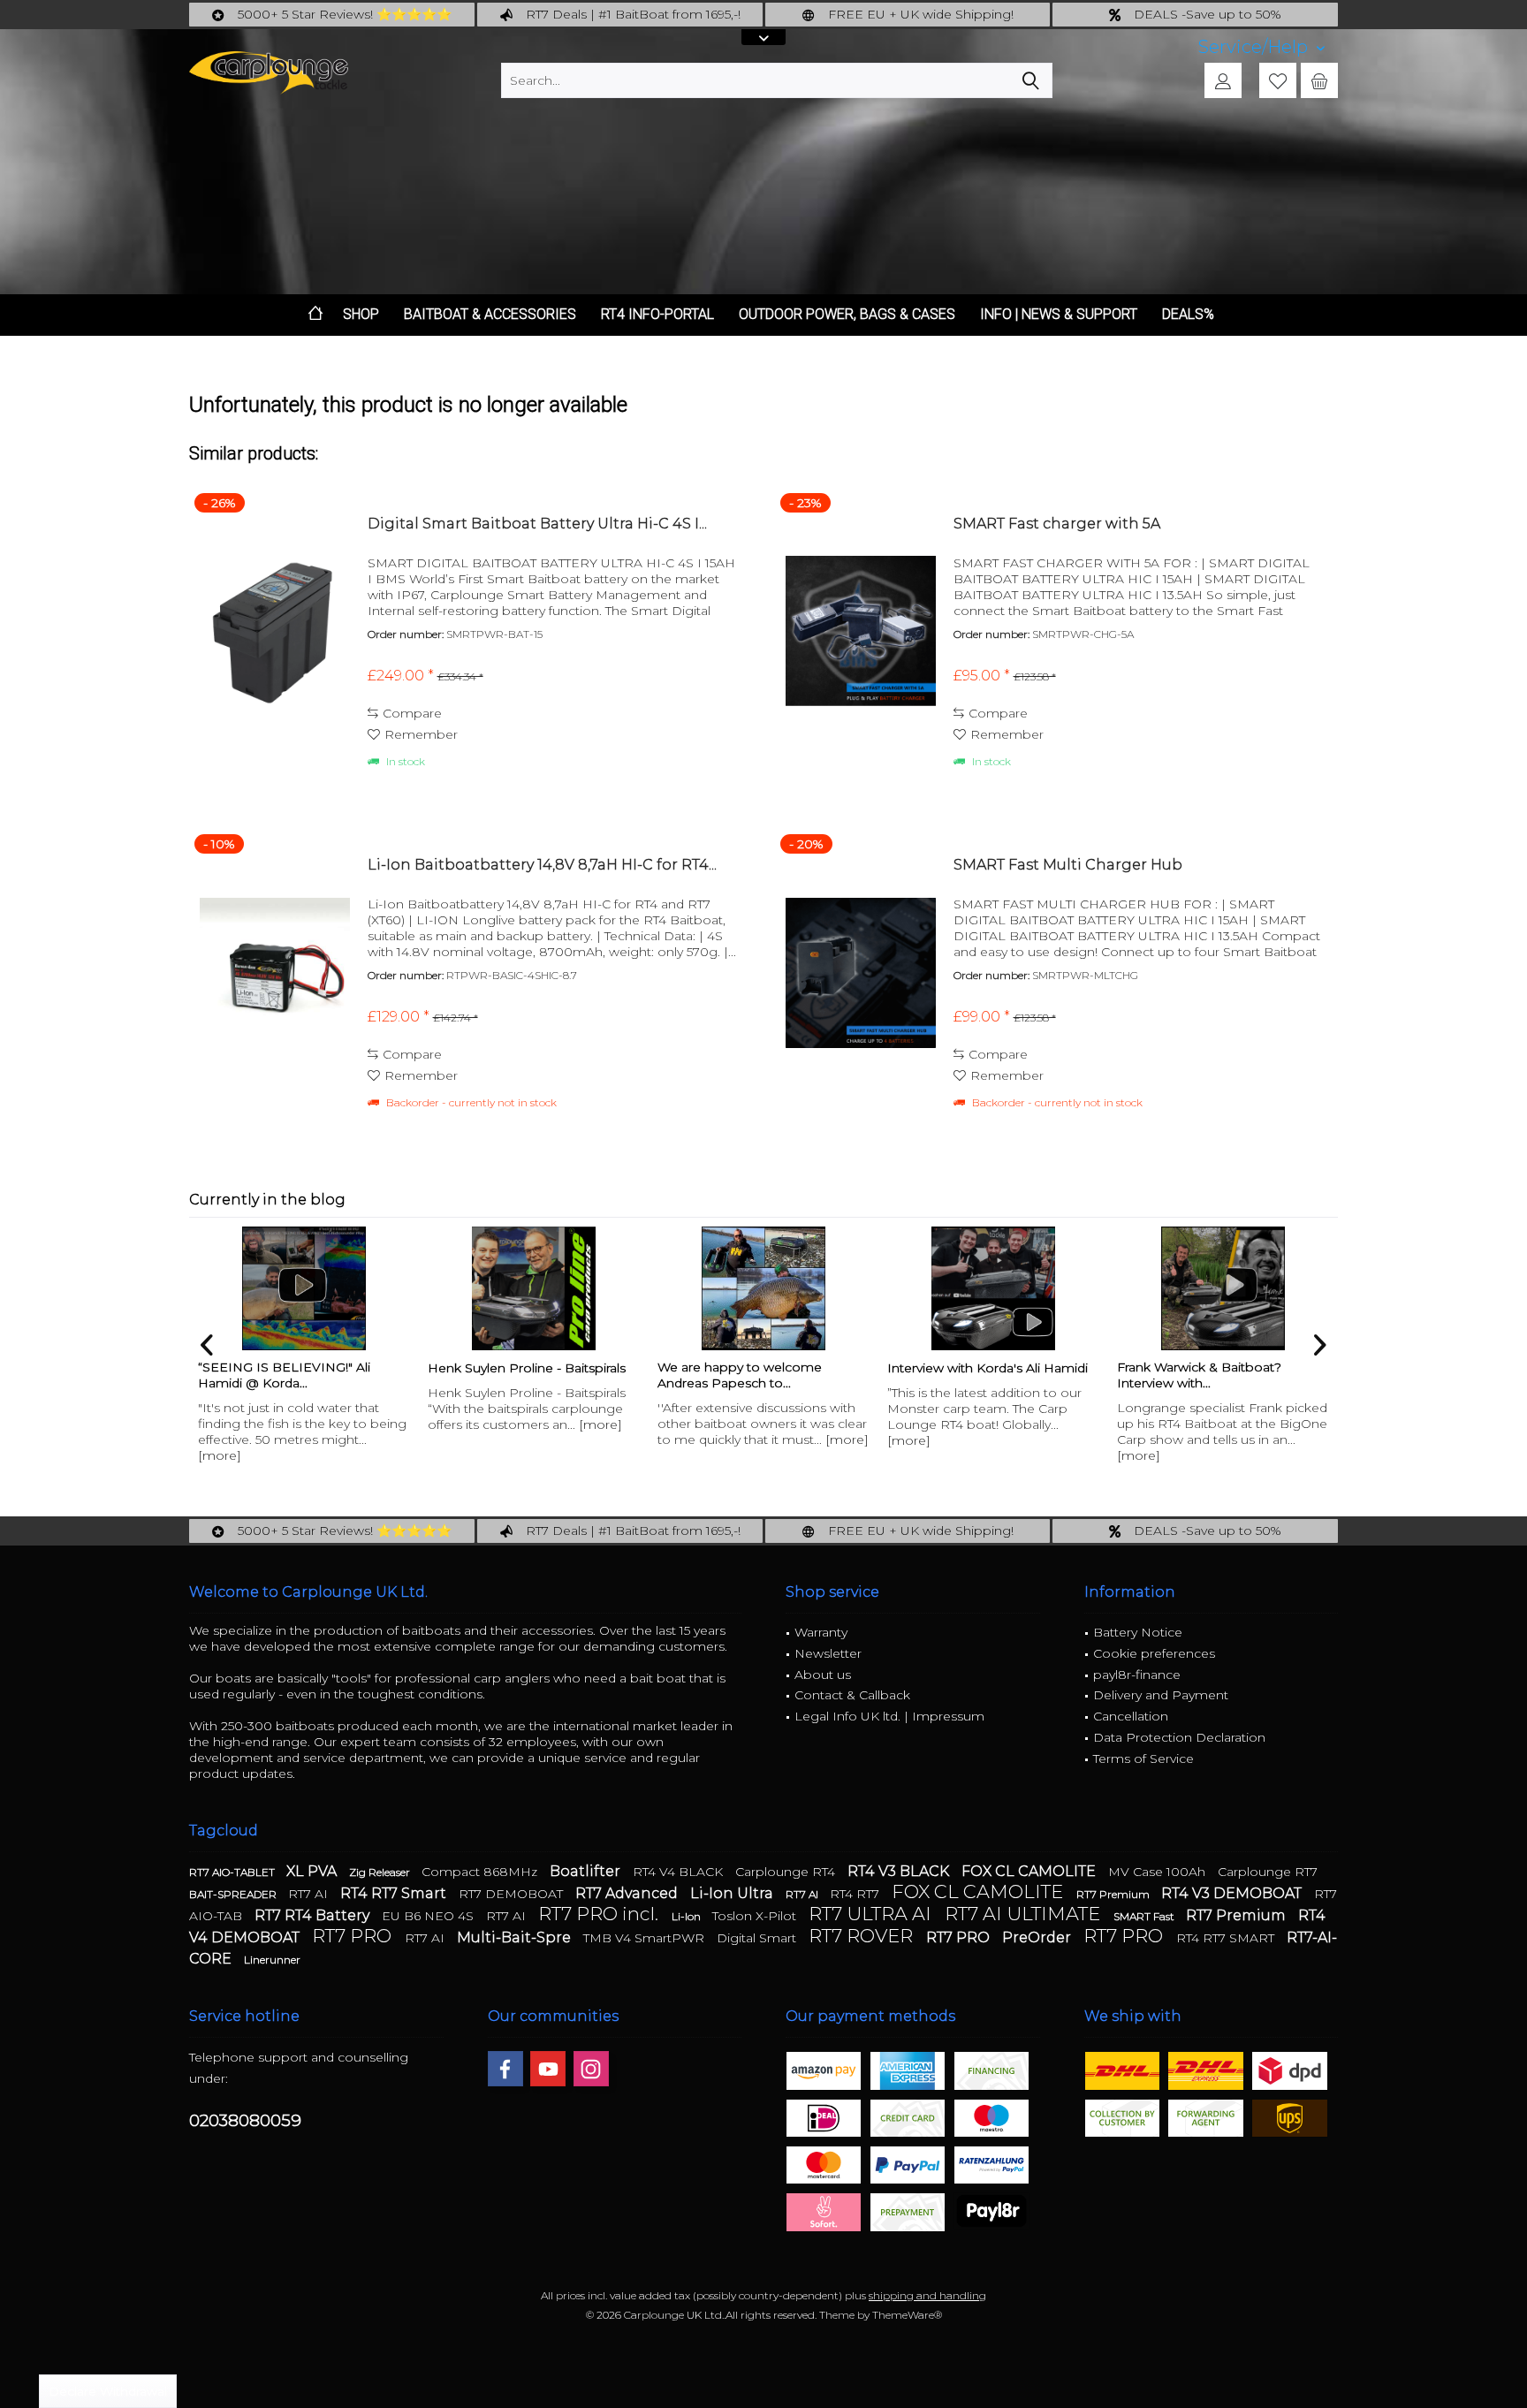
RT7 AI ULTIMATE (1025, 1914)
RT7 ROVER (863, 1936)
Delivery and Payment (1161, 1695)
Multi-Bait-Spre (516, 1937)
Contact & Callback (852, 1695)
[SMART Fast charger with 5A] (861, 631)
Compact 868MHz (481, 1872)
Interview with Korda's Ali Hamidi (988, 1368)
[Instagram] (591, 2069)
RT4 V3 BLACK (900, 1871)
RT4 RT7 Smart (395, 1893)
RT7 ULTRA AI (872, 1914)
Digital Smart (758, 1938)
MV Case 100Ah (1159, 1872)
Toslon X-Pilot (756, 1916)
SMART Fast (1145, 1916)
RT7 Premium (1114, 1894)
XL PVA (313, 1871)
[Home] (315, 315)
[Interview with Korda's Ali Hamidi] (993, 1288)
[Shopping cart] (1319, 80)
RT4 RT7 (856, 1894)
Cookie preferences (1154, 1653)
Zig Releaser (381, 1872)
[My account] (1223, 80)
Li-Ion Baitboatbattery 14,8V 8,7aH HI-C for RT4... (542, 865)
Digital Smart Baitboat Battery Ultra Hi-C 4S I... (537, 524)
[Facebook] (505, 2069)
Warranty (821, 1632)
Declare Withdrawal (108, 2391)
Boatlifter (587, 1871)
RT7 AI (310, 1894)
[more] (220, 1455)
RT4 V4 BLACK (680, 1872)
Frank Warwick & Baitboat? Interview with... (1199, 1375)
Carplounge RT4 (787, 1872)
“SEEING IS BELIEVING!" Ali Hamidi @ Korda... (284, 1375)
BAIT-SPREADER (234, 1894)
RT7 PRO (354, 1936)
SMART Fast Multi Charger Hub (1068, 865)
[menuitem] (1261, 47)
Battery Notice (1138, 1632)
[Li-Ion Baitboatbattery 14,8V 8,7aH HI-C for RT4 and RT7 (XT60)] (275, 972)
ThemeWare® (907, 2315)
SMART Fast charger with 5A (1057, 524)
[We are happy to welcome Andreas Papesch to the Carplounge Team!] (763, 1288)
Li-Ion (688, 1916)
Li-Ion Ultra (733, 1893)
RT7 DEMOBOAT (513, 1894)
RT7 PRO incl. (600, 1914)
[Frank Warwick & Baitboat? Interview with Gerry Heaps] (1223, 1288)
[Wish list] (1278, 80)
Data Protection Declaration (1179, 1737)
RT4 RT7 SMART (1227, 1938)
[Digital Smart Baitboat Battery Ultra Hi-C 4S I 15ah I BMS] (275, 631)
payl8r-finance (1137, 1675)
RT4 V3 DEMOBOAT (1233, 1893)
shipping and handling (927, 2295)
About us (823, 1675)
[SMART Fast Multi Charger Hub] (861, 972)
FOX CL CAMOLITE (1030, 1871)
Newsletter (828, 1653)
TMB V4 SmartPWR (646, 1938)
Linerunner (272, 1960)
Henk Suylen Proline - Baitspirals (527, 1368)
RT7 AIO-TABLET (233, 1872)
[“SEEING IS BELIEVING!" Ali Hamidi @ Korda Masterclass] (304, 1288)
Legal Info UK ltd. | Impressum (889, 1716)
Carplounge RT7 (1268, 1872)
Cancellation (1131, 1716)
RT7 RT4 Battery (314, 1915)
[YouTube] (548, 2069)
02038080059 (245, 2120)
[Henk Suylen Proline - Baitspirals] (534, 1288)
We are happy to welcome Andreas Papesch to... (740, 1375)
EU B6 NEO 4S (429, 1916)
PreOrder (1038, 1937)
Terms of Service (1143, 1759)
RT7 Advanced (628, 1893)
